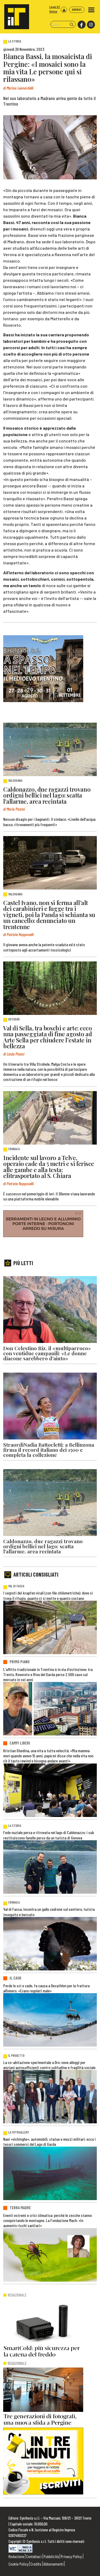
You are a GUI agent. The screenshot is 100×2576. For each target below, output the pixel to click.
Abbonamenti (53, 2564)
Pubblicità (51, 2556)
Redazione (16, 2556)
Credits (36, 2564)
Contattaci (34, 2556)
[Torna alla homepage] (15, 15)
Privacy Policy (71, 2556)
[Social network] (81, 25)
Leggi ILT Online (55, 9)
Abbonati (77, 9)
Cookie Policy (19, 2564)
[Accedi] (64, 10)
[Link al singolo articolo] (50, 749)
